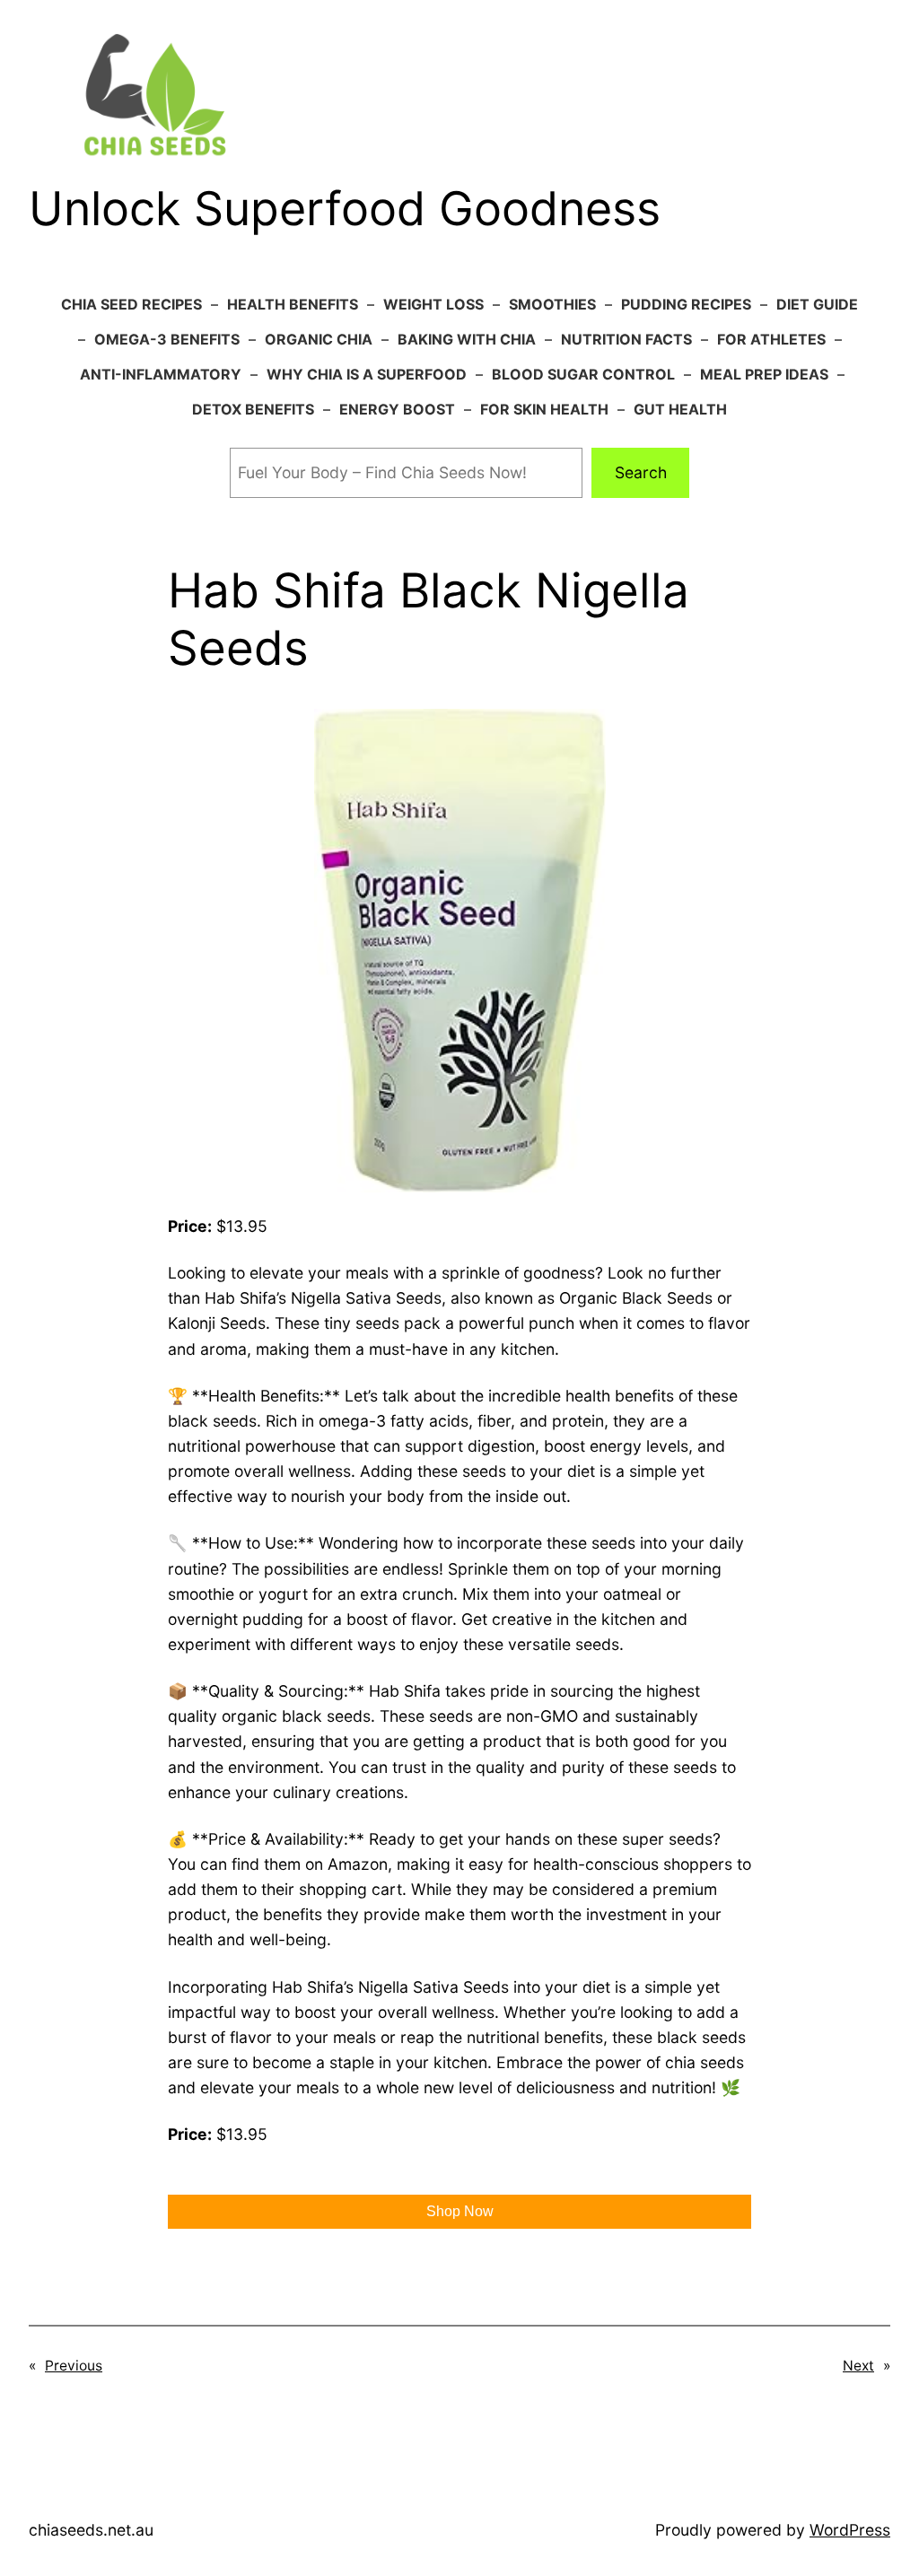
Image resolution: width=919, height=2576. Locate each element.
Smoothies (552, 304)
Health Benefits (293, 304)
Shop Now (460, 2211)
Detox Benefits (253, 409)
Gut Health (680, 409)
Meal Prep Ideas (764, 374)
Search (641, 472)
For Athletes (771, 339)
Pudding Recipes (686, 304)
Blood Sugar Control (583, 374)
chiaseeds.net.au (91, 2530)
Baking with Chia (467, 339)
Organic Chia (319, 339)
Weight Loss (433, 304)
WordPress (850, 2530)
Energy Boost (397, 409)
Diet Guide (817, 304)
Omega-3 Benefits (167, 339)
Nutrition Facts (626, 339)
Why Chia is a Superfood (367, 374)
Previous (74, 2366)
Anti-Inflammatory (161, 374)
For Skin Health (544, 409)
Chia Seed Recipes (131, 304)
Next (858, 2366)
